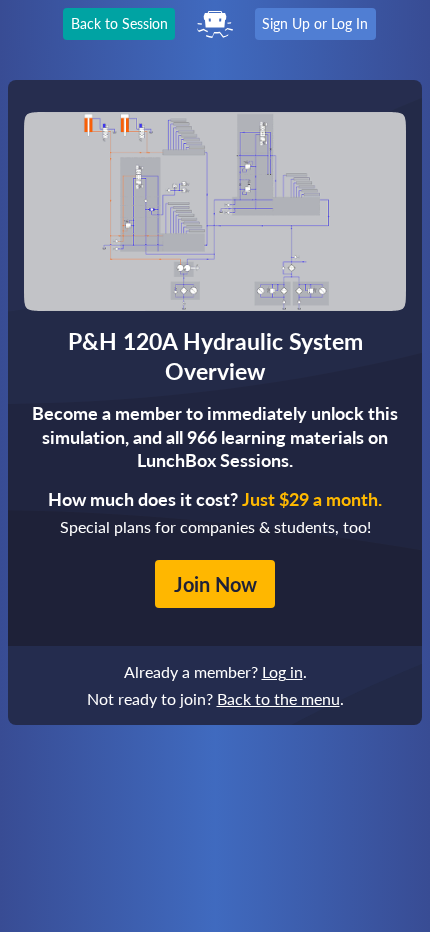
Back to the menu (278, 698)
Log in (282, 671)
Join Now (215, 584)
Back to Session (119, 23)
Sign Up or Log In (315, 23)
